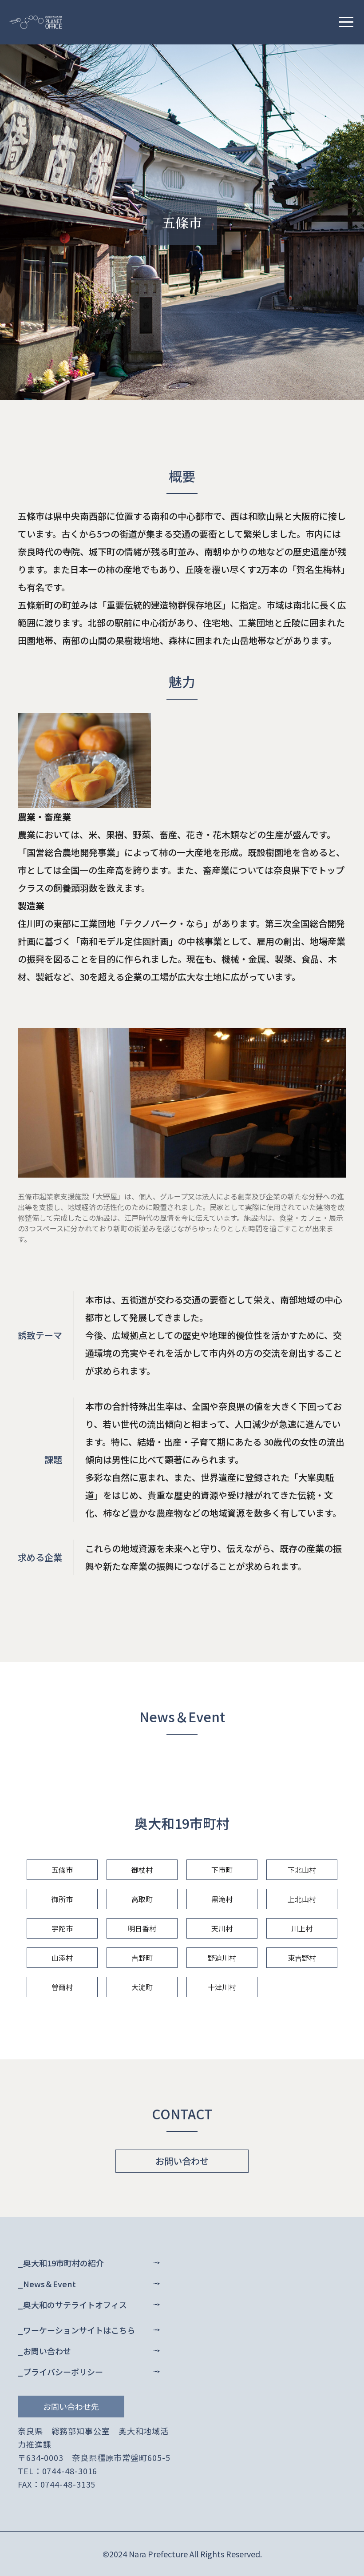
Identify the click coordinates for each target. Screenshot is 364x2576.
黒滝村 (222, 1899)
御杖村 (142, 1870)
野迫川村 (222, 1958)
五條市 (62, 1870)
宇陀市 (62, 1928)
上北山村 (302, 1899)
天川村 (222, 1928)
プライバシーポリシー (63, 2372)
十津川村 (222, 1987)
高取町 (142, 1899)
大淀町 (142, 1987)
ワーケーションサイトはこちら (79, 2330)
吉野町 (142, 1958)
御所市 (62, 1899)
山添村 (62, 1958)
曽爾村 (62, 1987)
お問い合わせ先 (71, 2406)
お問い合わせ (182, 2161)
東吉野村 (302, 1958)
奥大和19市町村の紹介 (63, 2263)
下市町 (222, 1870)
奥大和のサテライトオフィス (75, 2305)
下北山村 (302, 1870)
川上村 (302, 1928)
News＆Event (49, 2284)
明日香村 (142, 1928)
